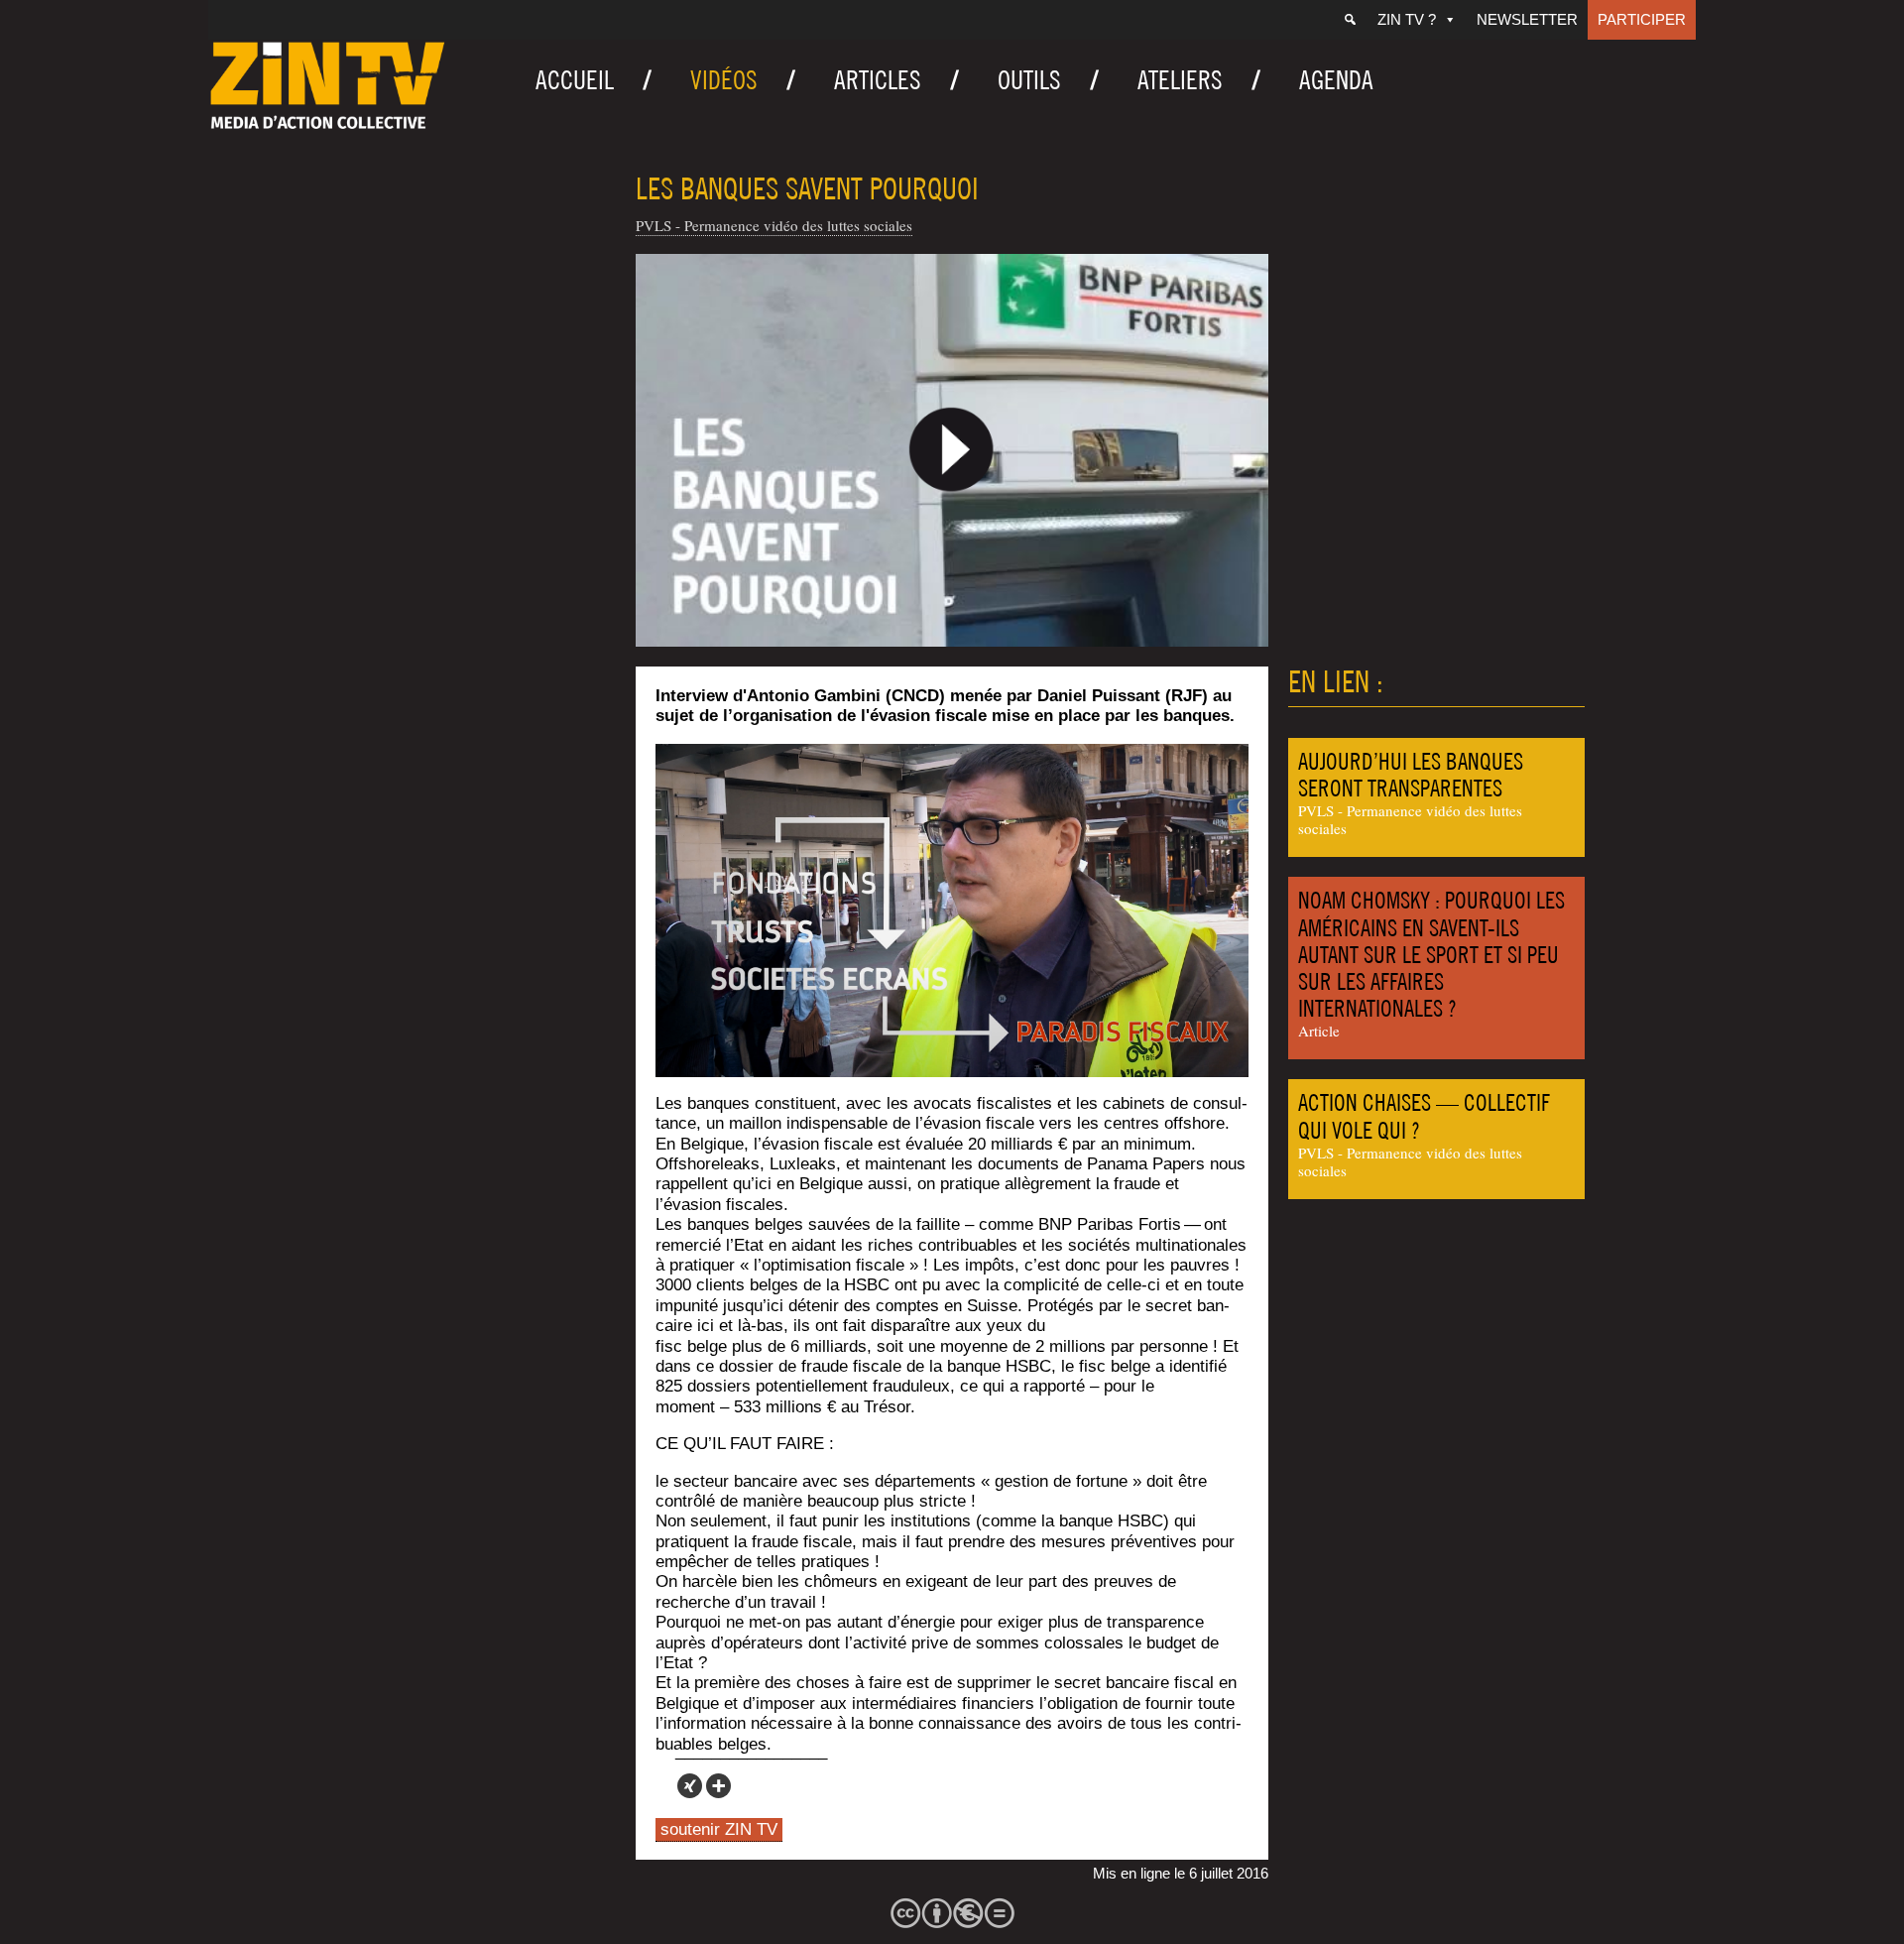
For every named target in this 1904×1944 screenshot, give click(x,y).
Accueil (575, 80)
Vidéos (724, 80)
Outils (1029, 80)
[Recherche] (1350, 20)
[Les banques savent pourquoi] (952, 450)
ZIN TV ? (1407, 19)
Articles (878, 80)
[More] (718, 1786)
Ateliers (1180, 80)
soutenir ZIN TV (719, 1829)
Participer (1642, 19)
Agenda (1336, 80)
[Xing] (690, 1786)
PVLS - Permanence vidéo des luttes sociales (774, 225)
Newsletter (1527, 19)
